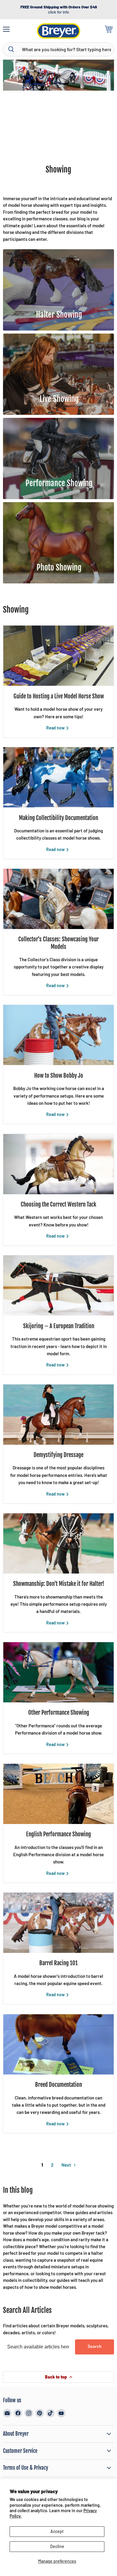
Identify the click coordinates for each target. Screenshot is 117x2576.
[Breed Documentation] (58, 2044)
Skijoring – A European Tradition (59, 1326)
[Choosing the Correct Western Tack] (58, 1164)
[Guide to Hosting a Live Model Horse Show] (58, 656)
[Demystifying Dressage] (58, 1415)
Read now (56, 728)
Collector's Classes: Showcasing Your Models (58, 943)
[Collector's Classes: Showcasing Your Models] (58, 899)
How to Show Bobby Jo (59, 1076)
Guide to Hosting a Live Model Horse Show (59, 696)
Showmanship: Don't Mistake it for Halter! (59, 1584)
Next (67, 2165)
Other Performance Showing (59, 1713)
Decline (57, 2546)
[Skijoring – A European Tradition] (58, 1285)
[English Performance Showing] (58, 1794)
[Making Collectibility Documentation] (58, 777)
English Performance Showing (58, 1834)
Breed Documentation (58, 2085)
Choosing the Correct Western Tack (58, 1204)
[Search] (11, 49)
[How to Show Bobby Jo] (58, 1035)
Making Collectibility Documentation (58, 818)
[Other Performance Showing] (58, 1672)
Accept (57, 2531)
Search (94, 2346)
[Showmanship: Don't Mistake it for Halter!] (58, 1543)
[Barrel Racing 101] (58, 1923)
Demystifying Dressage (58, 1455)
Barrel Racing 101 (58, 1963)
